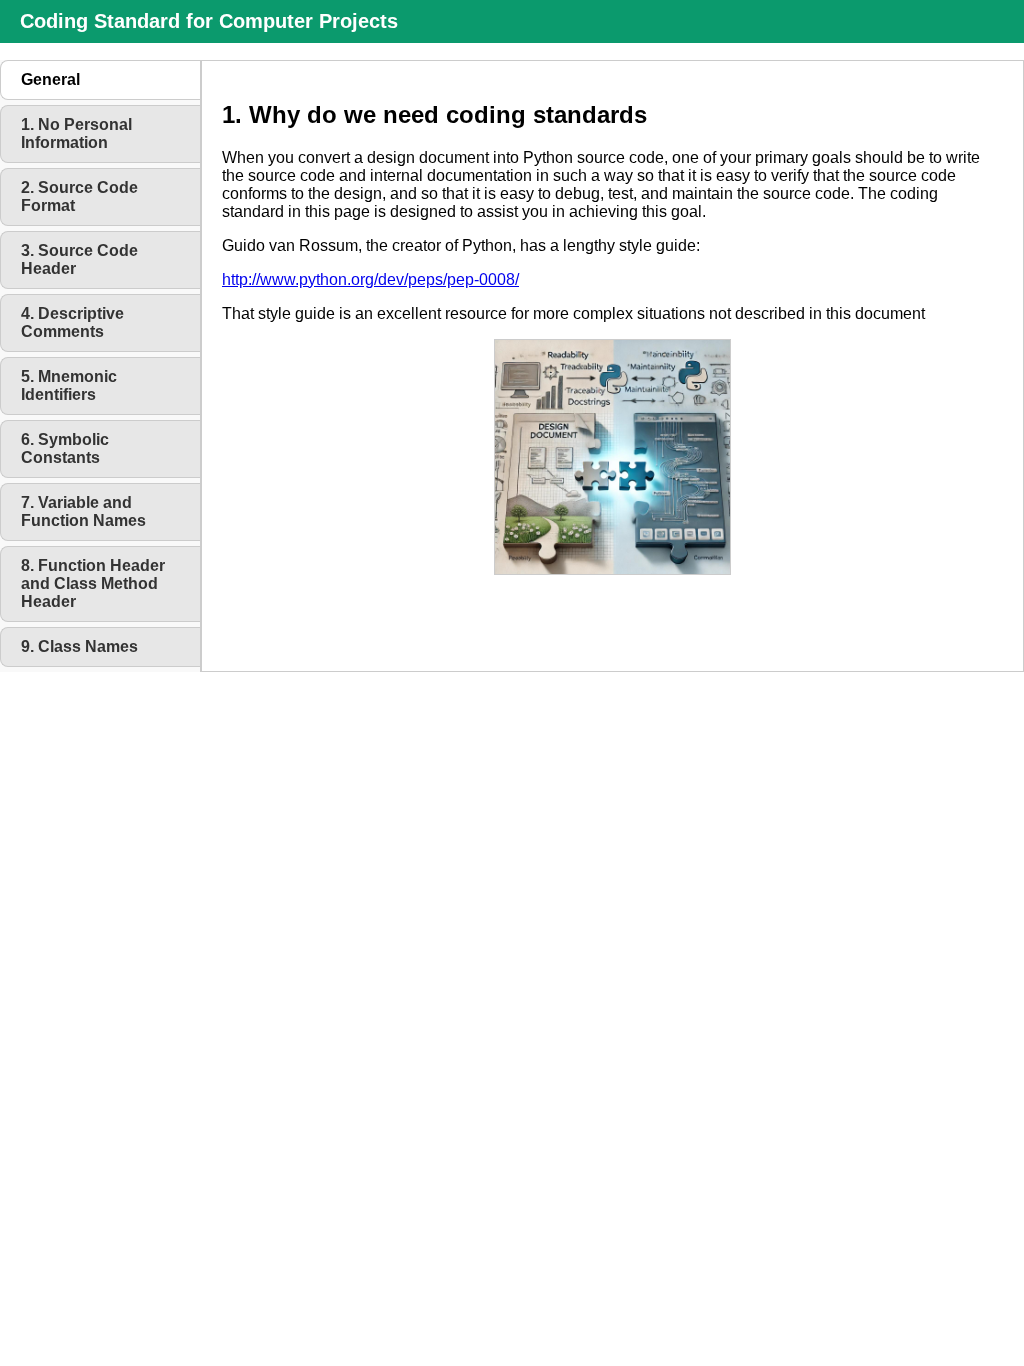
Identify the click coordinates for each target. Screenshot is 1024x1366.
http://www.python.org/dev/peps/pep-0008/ (370, 279)
